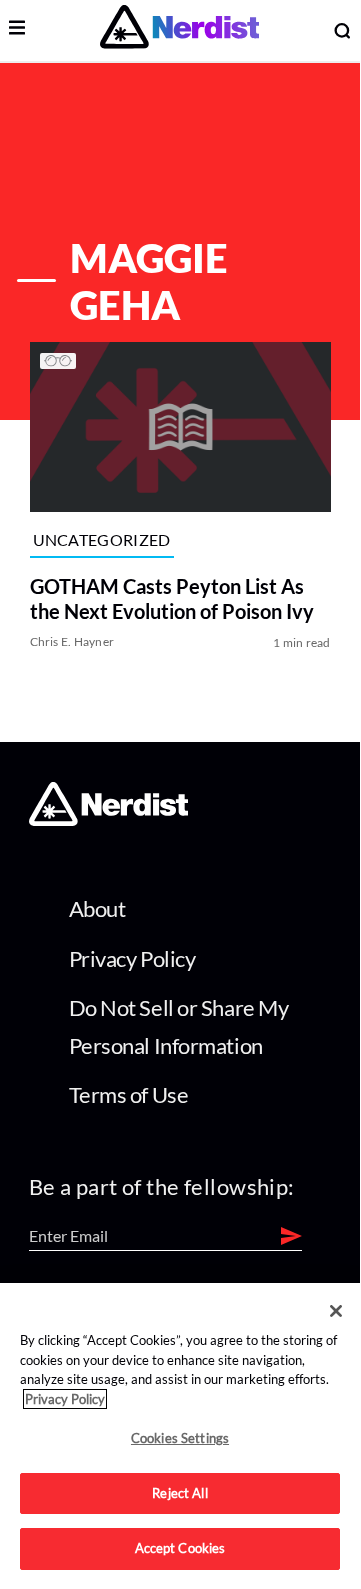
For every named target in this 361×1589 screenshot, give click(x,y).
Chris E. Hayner (72, 641)
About (97, 908)
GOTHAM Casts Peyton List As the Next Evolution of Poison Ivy (172, 598)
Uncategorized (102, 539)
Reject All (179, 1493)
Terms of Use (129, 1094)
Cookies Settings (180, 1438)
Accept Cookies (180, 1548)
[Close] (336, 1311)
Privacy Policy (132, 958)
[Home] (108, 819)
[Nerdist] (179, 30)
